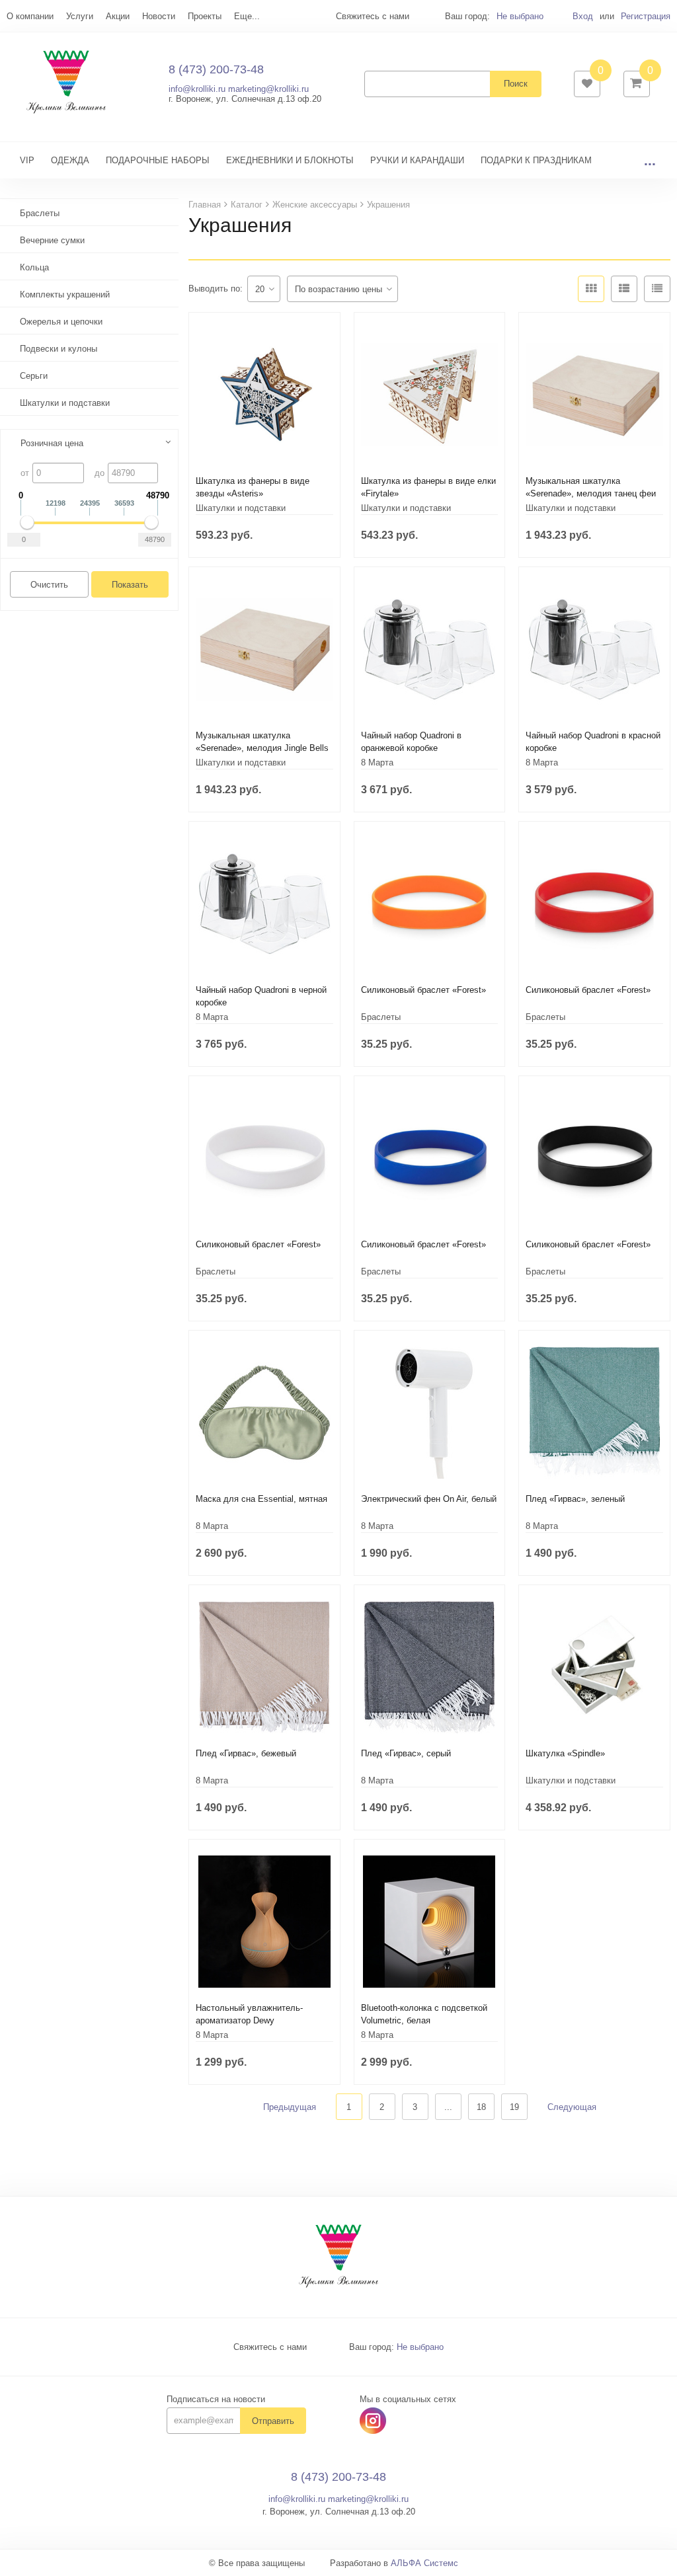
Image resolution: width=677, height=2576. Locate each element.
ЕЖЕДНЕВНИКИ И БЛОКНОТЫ (290, 160)
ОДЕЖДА (70, 160)
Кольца (34, 267)
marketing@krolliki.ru (268, 89)
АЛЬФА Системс (424, 2563)
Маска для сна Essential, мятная (261, 1499)
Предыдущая (290, 2107)
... (650, 160)
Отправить (273, 2421)
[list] (624, 289)
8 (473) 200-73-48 (216, 69)
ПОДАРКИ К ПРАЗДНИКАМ (536, 160)
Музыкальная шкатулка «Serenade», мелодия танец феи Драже (591, 493)
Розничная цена (52, 443)
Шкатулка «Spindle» (565, 1753)
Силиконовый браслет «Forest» (423, 990)
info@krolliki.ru (197, 89)
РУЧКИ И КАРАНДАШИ (417, 160)
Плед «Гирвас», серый (406, 1753)
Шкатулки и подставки (65, 403)
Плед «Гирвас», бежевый (246, 1753)
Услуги (80, 16)
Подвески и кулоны (59, 349)
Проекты (205, 16)
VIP (27, 160)
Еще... (247, 16)
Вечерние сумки (52, 240)
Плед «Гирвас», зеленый (575, 1499)
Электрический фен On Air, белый (429, 1499)
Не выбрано (520, 16)
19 (514, 2107)
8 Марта (377, 762)
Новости (159, 16)
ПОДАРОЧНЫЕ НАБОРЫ (158, 160)
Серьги (34, 376)
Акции (118, 16)
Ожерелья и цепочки (61, 322)
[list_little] (657, 289)
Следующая (572, 2107)
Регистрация (646, 16)
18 (481, 2107)
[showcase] (591, 289)
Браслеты (40, 213)
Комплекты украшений (65, 294)
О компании (30, 16)
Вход (583, 16)
